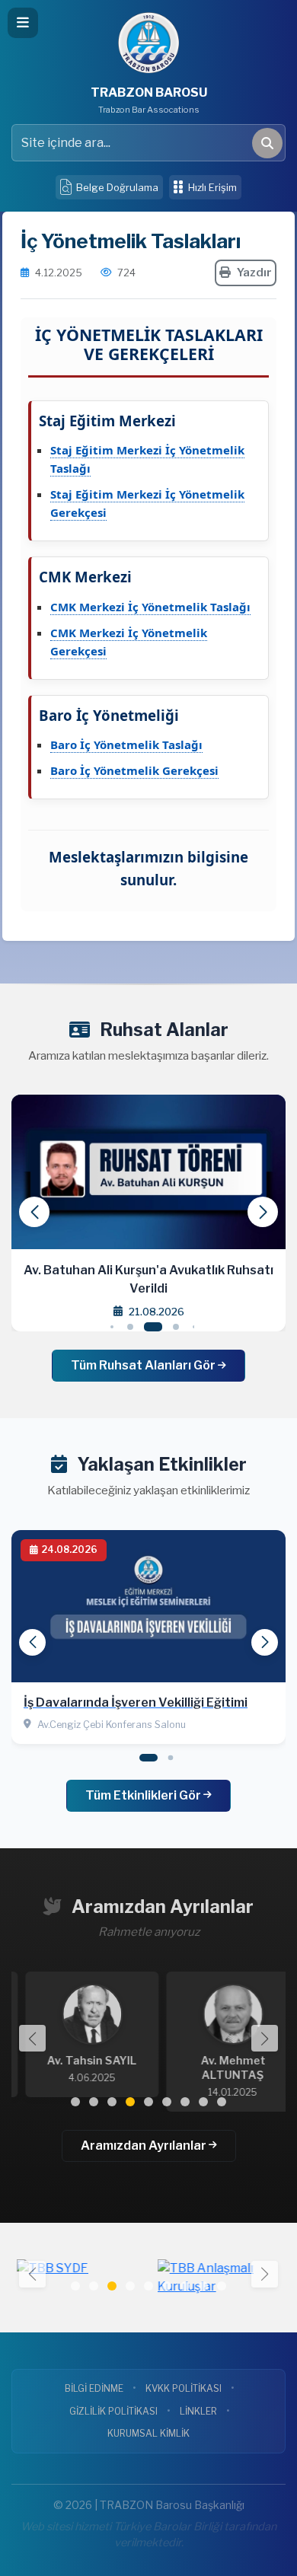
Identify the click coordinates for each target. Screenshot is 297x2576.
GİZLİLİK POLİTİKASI (113, 2411)
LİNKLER (198, 2411)
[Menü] (23, 23)
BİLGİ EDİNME (94, 2388)
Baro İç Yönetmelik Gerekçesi (134, 770)
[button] (263, 1212)
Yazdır (254, 273)
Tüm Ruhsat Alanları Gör (144, 1365)
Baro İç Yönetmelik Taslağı (126, 744)
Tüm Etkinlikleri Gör (144, 1795)
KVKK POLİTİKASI (184, 2388)
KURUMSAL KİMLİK (148, 2433)
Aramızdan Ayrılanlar (145, 2146)
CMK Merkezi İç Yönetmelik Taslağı (150, 607)
